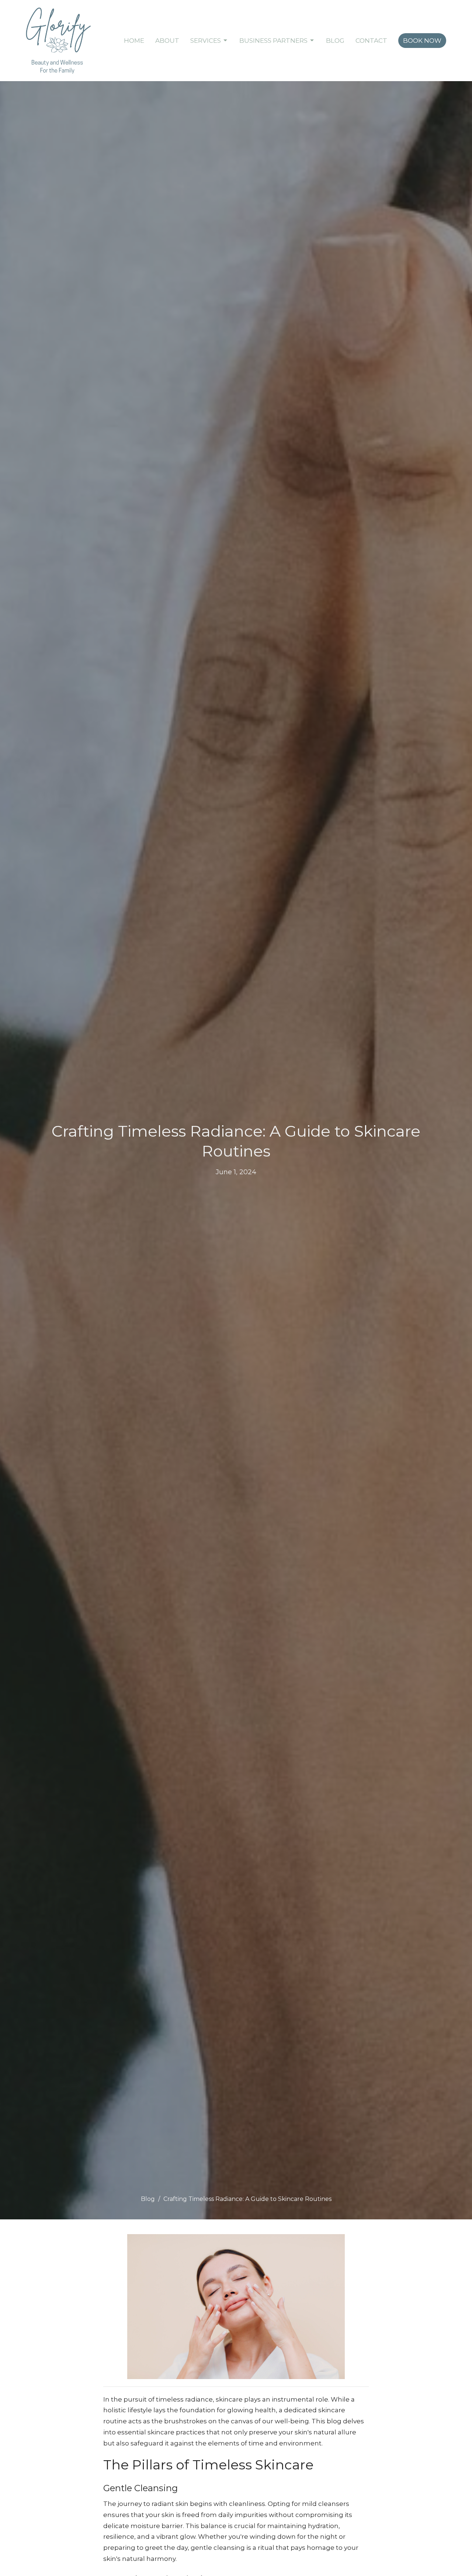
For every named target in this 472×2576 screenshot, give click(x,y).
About (167, 41)
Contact (371, 41)
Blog (335, 41)
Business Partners (273, 41)
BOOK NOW (422, 41)
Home (134, 41)
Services (206, 41)
